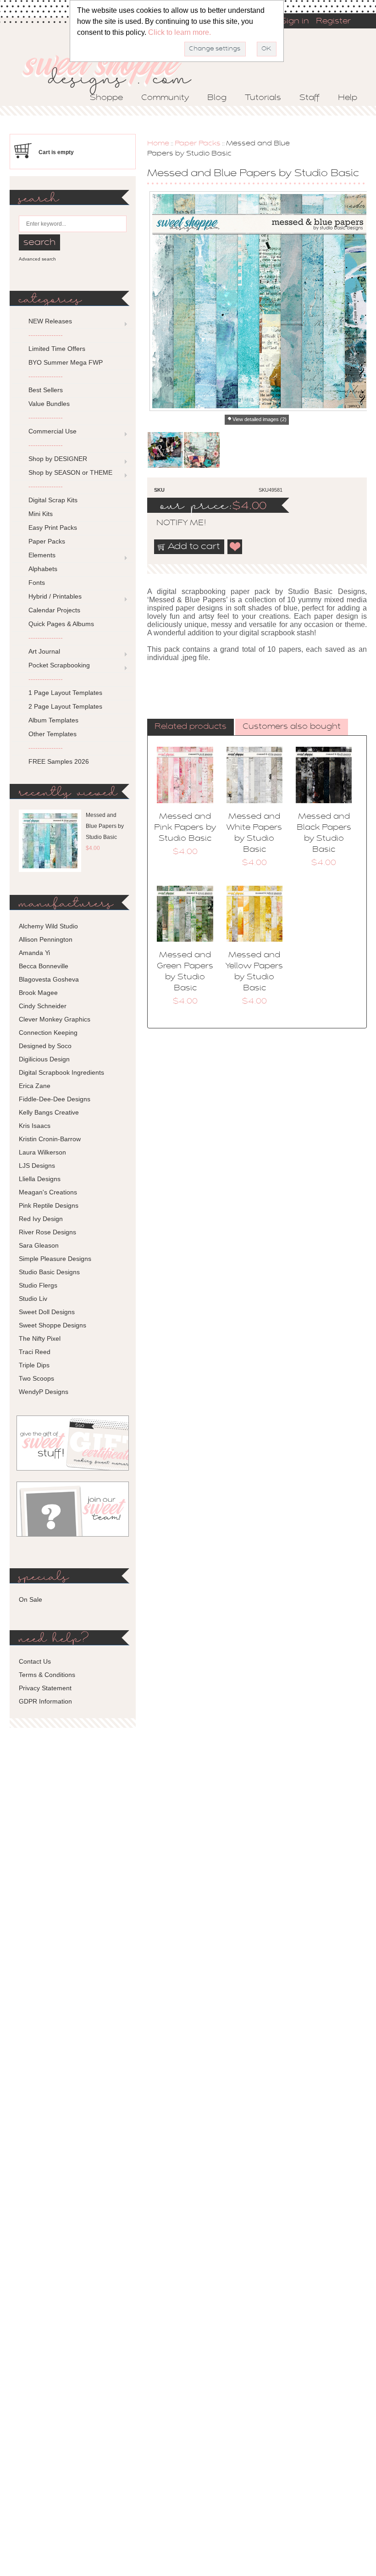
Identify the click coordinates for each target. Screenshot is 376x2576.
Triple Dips (34, 1365)
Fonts (37, 583)
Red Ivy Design (41, 1219)
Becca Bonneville (44, 966)
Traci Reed (35, 1352)
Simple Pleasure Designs (55, 1259)
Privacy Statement (45, 1688)
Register (333, 22)
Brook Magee (38, 993)
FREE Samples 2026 (59, 761)
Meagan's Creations (48, 1192)
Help (348, 98)
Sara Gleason (39, 1245)
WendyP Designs (44, 1392)
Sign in (295, 22)
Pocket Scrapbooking (59, 665)
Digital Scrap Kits (53, 500)
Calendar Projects (54, 610)
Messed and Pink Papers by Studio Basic (185, 828)
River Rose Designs (47, 1232)
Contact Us (35, 1661)
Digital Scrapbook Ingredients (61, 1072)
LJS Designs (37, 1166)
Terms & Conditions (47, 1675)
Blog (217, 98)
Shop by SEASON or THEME (70, 472)
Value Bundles (49, 404)
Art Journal (44, 651)
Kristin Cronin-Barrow (50, 1139)
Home (158, 144)
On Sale (30, 1599)
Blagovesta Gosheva (49, 979)
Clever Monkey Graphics (55, 1019)
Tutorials (263, 98)
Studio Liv (33, 1299)
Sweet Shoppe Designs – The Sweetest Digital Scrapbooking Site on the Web (115, 72)
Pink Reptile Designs (49, 1205)
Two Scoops (36, 1378)
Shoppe (106, 98)
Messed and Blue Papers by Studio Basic (105, 826)
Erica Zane (35, 1086)
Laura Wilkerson (42, 1152)
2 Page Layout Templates (65, 706)
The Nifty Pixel (40, 1338)
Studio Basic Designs (49, 1272)
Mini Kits (41, 514)
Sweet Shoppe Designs (53, 1325)
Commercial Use (53, 431)
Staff (310, 98)
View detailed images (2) (260, 419)
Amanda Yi (34, 953)
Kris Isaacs (35, 1126)
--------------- (46, 335)
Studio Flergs (38, 1285)
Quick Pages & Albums (61, 624)
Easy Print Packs (53, 527)
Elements (42, 555)
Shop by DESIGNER (58, 459)
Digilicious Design (44, 1059)
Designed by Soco (45, 1046)
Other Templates (53, 734)
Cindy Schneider (43, 1006)
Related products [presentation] (191, 727)
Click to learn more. (180, 32)
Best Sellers (46, 390)
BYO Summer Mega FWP (66, 362)
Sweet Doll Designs (47, 1312)
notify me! (173, 523)
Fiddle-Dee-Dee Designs (55, 1099)
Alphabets (43, 569)
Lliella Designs (40, 1179)
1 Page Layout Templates (65, 693)
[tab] (191, 727)
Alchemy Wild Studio (48, 926)
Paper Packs (198, 144)
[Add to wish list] (235, 547)
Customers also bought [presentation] (292, 727)
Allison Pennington (46, 939)
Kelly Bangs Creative (49, 1112)
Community (165, 98)
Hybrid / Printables (55, 596)
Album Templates (53, 720)
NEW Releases (50, 321)
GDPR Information (45, 1701)
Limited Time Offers (57, 349)
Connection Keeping (48, 1033)
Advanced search (37, 259)
